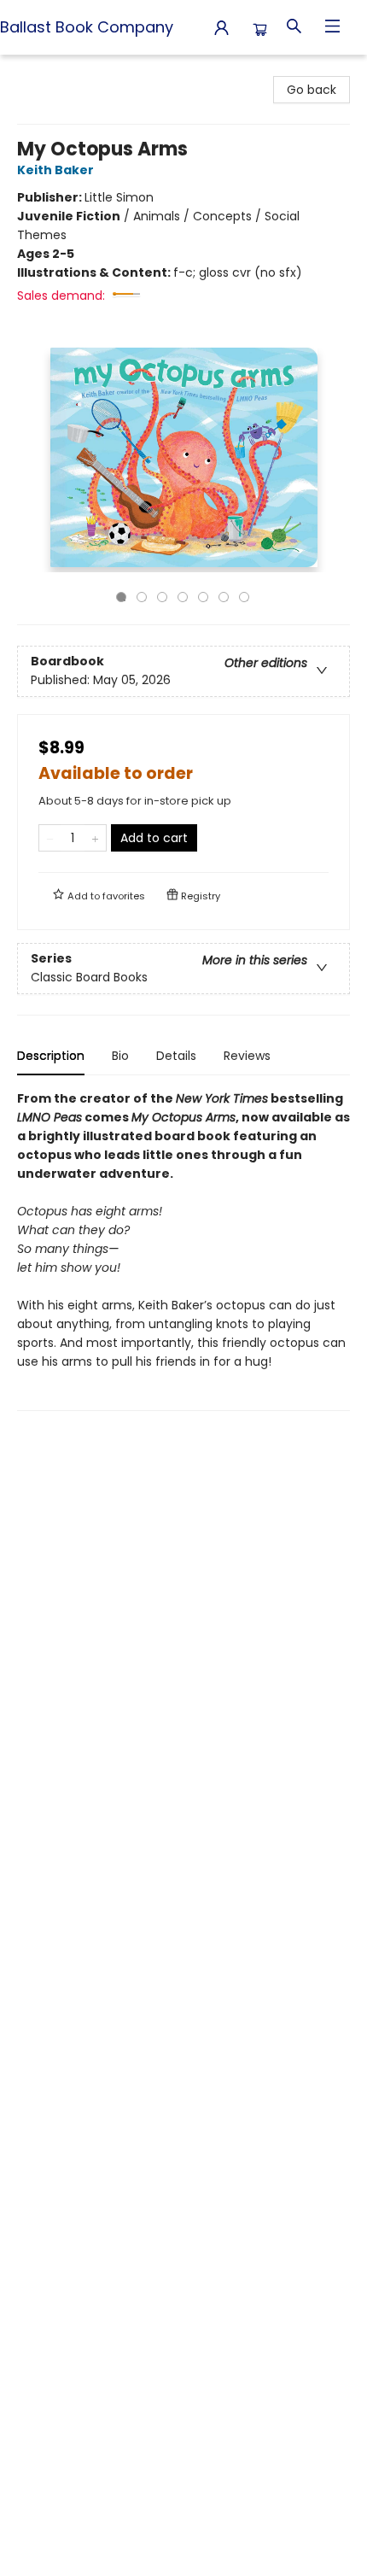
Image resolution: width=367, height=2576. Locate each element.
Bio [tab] (120, 1056)
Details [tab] (176, 1056)
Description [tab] (51, 1056)
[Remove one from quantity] (50, 838)
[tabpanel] (183, 1250)
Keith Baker (55, 170)
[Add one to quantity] (95, 838)
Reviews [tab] (247, 1056)
